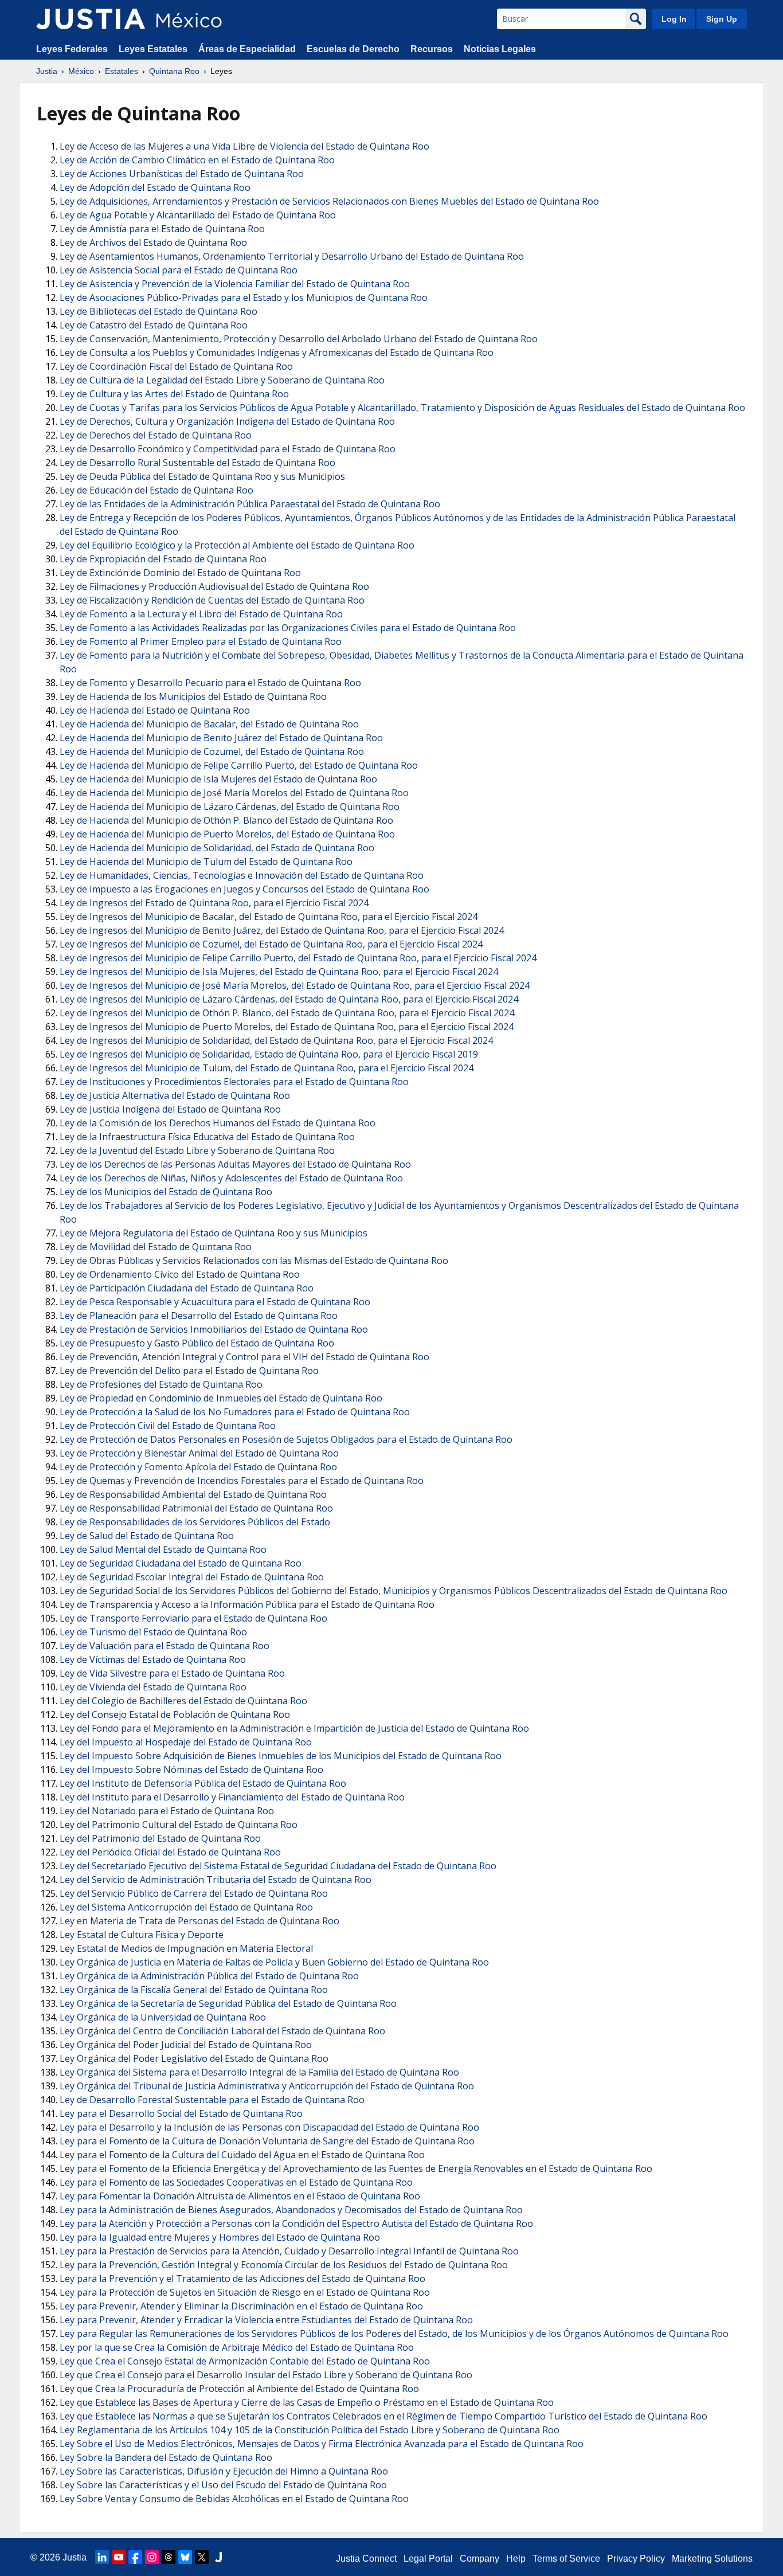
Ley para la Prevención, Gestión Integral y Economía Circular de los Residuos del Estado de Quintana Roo (284, 2265)
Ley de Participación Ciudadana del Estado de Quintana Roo (187, 1288)
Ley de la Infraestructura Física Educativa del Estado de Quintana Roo (207, 1137)
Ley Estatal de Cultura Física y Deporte (142, 1935)
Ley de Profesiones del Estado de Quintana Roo (161, 1384)
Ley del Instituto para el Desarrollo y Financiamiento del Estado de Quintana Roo (232, 1797)
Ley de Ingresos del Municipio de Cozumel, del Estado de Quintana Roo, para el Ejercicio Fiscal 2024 (271, 944)
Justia (47, 71)
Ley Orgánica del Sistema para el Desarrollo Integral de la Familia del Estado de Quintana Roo (259, 2072)
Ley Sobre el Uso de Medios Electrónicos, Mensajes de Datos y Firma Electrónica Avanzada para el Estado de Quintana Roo (322, 2444)
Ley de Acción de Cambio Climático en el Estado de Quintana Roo (197, 160)
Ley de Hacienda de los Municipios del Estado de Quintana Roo (193, 696)
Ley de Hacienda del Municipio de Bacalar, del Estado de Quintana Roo (209, 724)
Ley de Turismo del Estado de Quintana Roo (153, 1632)
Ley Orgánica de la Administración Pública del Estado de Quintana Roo (209, 1976)
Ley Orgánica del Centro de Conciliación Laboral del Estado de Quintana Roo (222, 2031)
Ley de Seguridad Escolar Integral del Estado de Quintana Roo (192, 1577)
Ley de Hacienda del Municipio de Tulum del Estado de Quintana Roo (206, 862)
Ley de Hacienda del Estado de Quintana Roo (155, 710)
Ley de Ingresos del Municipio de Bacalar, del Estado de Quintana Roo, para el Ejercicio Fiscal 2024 (269, 917)
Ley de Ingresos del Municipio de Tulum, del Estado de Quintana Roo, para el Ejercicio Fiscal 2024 (267, 1068)
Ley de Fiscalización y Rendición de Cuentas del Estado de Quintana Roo (212, 600)
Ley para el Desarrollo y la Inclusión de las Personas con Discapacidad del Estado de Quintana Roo (269, 2127)
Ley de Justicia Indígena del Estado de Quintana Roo (170, 1109)
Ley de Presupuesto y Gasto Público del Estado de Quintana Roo (197, 1343)
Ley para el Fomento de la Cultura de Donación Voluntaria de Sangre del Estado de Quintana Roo (267, 2141)
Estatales (122, 71)
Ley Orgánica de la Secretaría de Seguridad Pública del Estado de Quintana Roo (228, 2003)
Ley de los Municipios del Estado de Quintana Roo (166, 1192)
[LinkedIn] (102, 2557)
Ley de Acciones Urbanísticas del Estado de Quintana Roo (182, 174)
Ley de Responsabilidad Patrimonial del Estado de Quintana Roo (196, 1508)
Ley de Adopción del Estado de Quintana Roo (155, 187)
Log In (674, 19)
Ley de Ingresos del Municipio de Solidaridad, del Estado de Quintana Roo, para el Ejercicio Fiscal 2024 (276, 1040)
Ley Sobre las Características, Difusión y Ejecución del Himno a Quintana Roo (224, 2471)
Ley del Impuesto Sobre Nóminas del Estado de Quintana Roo (191, 1769)
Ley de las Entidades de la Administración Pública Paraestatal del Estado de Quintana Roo (250, 504)
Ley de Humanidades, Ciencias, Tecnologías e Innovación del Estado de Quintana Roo (242, 875)
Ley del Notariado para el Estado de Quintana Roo (167, 1811)
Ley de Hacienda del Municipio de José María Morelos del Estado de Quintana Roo (234, 793)
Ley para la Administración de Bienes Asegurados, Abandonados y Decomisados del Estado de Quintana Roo (291, 2210)
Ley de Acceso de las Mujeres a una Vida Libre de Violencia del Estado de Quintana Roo (244, 146)
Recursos (432, 49)
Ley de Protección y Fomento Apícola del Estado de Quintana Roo (198, 1467)
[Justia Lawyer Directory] (218, 2557)
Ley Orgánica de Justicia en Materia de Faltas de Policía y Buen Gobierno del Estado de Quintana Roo (274, 1962)
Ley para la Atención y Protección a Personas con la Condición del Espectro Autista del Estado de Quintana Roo (296, 2223)
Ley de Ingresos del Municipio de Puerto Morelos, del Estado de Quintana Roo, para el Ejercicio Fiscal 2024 (287, 1027)
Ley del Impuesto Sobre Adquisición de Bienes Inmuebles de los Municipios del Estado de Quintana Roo (281, 1756)
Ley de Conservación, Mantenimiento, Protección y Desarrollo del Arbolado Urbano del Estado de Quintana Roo (299, 339)
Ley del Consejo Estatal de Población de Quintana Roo (175, 1714)
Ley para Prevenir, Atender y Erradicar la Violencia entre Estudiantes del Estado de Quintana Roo (266, 2320)
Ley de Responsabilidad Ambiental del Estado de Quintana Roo (193, 1494)
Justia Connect (366, 2559)
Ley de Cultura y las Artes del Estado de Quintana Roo (174, 394)
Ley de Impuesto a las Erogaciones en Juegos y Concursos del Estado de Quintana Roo (244, 889)
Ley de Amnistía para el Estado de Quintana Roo (162, 229)
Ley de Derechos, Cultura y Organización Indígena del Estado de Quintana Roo (227, 421)
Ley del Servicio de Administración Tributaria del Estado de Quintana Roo (216, 1880)
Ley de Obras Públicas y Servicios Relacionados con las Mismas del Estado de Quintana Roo (254, 1260)
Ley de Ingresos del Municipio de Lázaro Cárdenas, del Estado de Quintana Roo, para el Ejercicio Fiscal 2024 (289, 999)
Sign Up (722, 19)
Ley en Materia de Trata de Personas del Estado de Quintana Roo (199, 1921)
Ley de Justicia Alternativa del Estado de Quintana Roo (175, 1095)
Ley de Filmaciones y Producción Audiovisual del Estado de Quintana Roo (214, 586)
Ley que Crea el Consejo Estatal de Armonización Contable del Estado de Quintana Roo (245, 2361)
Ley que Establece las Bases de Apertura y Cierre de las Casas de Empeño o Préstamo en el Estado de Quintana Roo (307, 2402)
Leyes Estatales (153, 49)
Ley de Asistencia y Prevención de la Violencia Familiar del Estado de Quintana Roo (235, 284)
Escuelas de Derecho (353, 49)
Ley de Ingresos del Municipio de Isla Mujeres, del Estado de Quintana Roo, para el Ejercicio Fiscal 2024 (279, 972)
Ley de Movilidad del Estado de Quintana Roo (156, 1247)
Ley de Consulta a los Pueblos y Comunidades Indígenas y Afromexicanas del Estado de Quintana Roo (277, 353)
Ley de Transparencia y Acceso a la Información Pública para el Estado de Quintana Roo (247, 1604)
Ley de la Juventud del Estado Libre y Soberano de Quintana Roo (197, 1150)
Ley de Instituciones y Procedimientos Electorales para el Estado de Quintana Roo (234, 1082)
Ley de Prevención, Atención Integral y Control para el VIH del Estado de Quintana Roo (244, 1357)
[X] (202, 2557)
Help (516, 2559)
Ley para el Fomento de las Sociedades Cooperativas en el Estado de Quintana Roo (236, 2182)
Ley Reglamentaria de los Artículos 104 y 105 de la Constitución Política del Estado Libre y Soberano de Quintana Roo (310, 2430)
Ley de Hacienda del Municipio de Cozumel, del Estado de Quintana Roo (212, 751)
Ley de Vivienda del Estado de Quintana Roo (153, 1687)
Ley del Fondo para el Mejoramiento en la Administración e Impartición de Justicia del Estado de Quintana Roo (294, 1728)
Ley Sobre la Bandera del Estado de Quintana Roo (166, 2457)
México (81, 71)
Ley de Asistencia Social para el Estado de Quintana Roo (179, 270)
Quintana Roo (174, 71)
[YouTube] (119, 2557)
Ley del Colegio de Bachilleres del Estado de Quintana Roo (183, 1701)
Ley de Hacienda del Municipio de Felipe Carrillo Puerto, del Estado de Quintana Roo (239, 765)
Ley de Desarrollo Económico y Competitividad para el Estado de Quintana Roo (228, 449)
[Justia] (91, 19)
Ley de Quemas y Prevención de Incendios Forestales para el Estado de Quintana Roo (242, 1481)
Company (479, 2559)
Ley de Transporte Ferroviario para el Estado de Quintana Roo (193, 1618)
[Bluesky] (185, 2557)
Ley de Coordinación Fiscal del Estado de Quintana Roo (176, 366)
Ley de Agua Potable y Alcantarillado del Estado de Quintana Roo (198, 215)
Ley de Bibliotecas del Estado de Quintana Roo (158, 311)
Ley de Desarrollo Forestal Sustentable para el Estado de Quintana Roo (212, 2100)
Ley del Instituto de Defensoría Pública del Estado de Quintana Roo (203, 1783)
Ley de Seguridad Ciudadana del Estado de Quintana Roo (181, 1563)
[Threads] (169, 2557)
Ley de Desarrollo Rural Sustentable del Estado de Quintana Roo (197, 463)
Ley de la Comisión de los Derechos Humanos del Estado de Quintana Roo (218, 1123)
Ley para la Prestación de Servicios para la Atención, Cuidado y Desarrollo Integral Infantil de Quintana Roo (289, 2251)
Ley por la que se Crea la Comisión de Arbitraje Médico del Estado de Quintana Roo (237, 2347)
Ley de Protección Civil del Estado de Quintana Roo (168, 1426)
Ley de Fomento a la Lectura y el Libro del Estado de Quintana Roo (201, 614)
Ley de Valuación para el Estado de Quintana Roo (165, 1646)
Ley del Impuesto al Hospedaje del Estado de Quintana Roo (186, 1742)
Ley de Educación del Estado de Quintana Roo (156, 490)
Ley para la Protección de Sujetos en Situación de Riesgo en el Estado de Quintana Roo (245, 2292)
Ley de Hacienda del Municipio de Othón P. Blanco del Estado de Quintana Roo (226, 820)
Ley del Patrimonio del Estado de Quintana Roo (160, 1838)
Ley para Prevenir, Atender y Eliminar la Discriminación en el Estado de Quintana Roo (241, 2306)
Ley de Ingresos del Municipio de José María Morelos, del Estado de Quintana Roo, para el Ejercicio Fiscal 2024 (295, 985)
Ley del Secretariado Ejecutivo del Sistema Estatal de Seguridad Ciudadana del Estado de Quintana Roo (278, 1866)
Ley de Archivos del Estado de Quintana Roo (153, 242)
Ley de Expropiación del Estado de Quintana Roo (163, 559)
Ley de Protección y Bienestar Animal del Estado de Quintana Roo (199, 1453)
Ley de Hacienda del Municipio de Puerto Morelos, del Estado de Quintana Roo (227, 834)
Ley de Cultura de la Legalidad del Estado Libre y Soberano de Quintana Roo (222, 380)
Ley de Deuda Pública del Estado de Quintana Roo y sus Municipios (202, 476)
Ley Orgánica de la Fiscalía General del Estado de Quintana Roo (194, 1990)
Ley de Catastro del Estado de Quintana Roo (154, 325)
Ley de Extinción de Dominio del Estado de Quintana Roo (180, 573)
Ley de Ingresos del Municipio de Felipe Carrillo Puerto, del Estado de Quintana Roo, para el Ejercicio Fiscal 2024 (298, 958)
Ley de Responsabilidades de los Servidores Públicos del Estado (195, 1522)
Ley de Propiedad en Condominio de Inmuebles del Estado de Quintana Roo (221, 1398)
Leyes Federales (72, 49)
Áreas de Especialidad (247, 49)
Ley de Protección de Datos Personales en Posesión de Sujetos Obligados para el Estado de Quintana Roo (286, 1439)
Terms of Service (566, 2559)
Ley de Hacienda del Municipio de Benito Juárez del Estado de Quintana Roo (221, 738)
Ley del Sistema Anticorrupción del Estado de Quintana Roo (186, 1907)
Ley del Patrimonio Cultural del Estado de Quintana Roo (179, 1825)
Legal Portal (428, 2559)
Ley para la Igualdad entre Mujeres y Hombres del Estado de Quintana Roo (220, 2237)
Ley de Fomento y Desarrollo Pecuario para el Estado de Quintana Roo (210, 683)
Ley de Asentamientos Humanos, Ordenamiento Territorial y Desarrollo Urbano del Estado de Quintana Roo (292, 256)
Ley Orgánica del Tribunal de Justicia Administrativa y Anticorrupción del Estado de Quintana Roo (267, 2086)
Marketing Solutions (712, 2559)
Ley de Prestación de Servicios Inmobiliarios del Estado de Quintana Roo (214, 1329)
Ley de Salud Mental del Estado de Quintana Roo (163, 1549)
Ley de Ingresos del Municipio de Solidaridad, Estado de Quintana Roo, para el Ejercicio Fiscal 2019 (269, 1054)
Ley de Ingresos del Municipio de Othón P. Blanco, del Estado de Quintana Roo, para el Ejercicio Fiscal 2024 (287, 1013)
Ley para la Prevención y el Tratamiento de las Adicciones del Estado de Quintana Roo (242, 2279)
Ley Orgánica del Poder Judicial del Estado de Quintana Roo (186, 2045)
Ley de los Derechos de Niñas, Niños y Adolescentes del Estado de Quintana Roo (231, 1178)
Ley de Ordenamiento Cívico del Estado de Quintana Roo (180, 1274)
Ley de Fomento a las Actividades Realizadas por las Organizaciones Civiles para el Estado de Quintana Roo (288, 628)
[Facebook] (135, 2557)
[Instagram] (152, 2557)
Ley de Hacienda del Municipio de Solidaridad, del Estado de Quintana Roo (217, 848)
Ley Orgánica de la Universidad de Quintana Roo (163, 2017)
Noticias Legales (500, 49)
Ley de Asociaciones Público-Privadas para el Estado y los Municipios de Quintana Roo (244, 297)
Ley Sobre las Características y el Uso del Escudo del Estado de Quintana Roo (223, 2485)
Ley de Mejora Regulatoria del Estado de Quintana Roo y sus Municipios (214, 1233)
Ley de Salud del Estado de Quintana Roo (147, 1536)
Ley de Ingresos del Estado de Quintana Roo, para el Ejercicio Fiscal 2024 (214, 903)
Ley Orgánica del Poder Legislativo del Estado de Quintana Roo (194, 2058)
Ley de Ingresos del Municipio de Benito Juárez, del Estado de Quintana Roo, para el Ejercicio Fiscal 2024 (282, 930)
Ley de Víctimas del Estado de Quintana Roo (153, 1659)
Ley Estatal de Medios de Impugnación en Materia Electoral (186, 1948)
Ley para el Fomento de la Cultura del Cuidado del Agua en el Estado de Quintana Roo (242, 2155)
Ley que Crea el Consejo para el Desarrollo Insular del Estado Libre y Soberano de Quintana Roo (266, 2375)
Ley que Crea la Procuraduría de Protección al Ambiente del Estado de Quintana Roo (239, 2389)
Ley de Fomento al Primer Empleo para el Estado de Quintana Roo (201, 641)
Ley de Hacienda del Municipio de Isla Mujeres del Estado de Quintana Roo (218, 779)
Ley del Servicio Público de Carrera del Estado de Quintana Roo (194, 1893)
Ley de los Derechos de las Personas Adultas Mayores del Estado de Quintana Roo (235, 1164)
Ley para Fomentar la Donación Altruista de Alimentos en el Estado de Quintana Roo (240, 2196)
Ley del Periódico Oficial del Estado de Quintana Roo (170, 1852)
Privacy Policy (636, 2559)
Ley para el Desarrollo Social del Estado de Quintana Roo (181, 2113)
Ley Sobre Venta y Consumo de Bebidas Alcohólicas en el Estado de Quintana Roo (234, 2499)
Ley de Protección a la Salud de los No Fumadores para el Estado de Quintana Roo (235, 1412)
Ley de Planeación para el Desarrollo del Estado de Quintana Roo (199, 1316)
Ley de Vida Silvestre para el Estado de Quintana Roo (172, 1673)
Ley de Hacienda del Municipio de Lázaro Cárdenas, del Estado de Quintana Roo (230, 807)
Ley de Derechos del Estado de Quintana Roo (156, 435)
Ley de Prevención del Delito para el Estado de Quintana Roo (189, 1371)
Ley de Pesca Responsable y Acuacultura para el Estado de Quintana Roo (215, 1302)
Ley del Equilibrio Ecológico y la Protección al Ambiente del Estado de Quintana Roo (237, 545)
